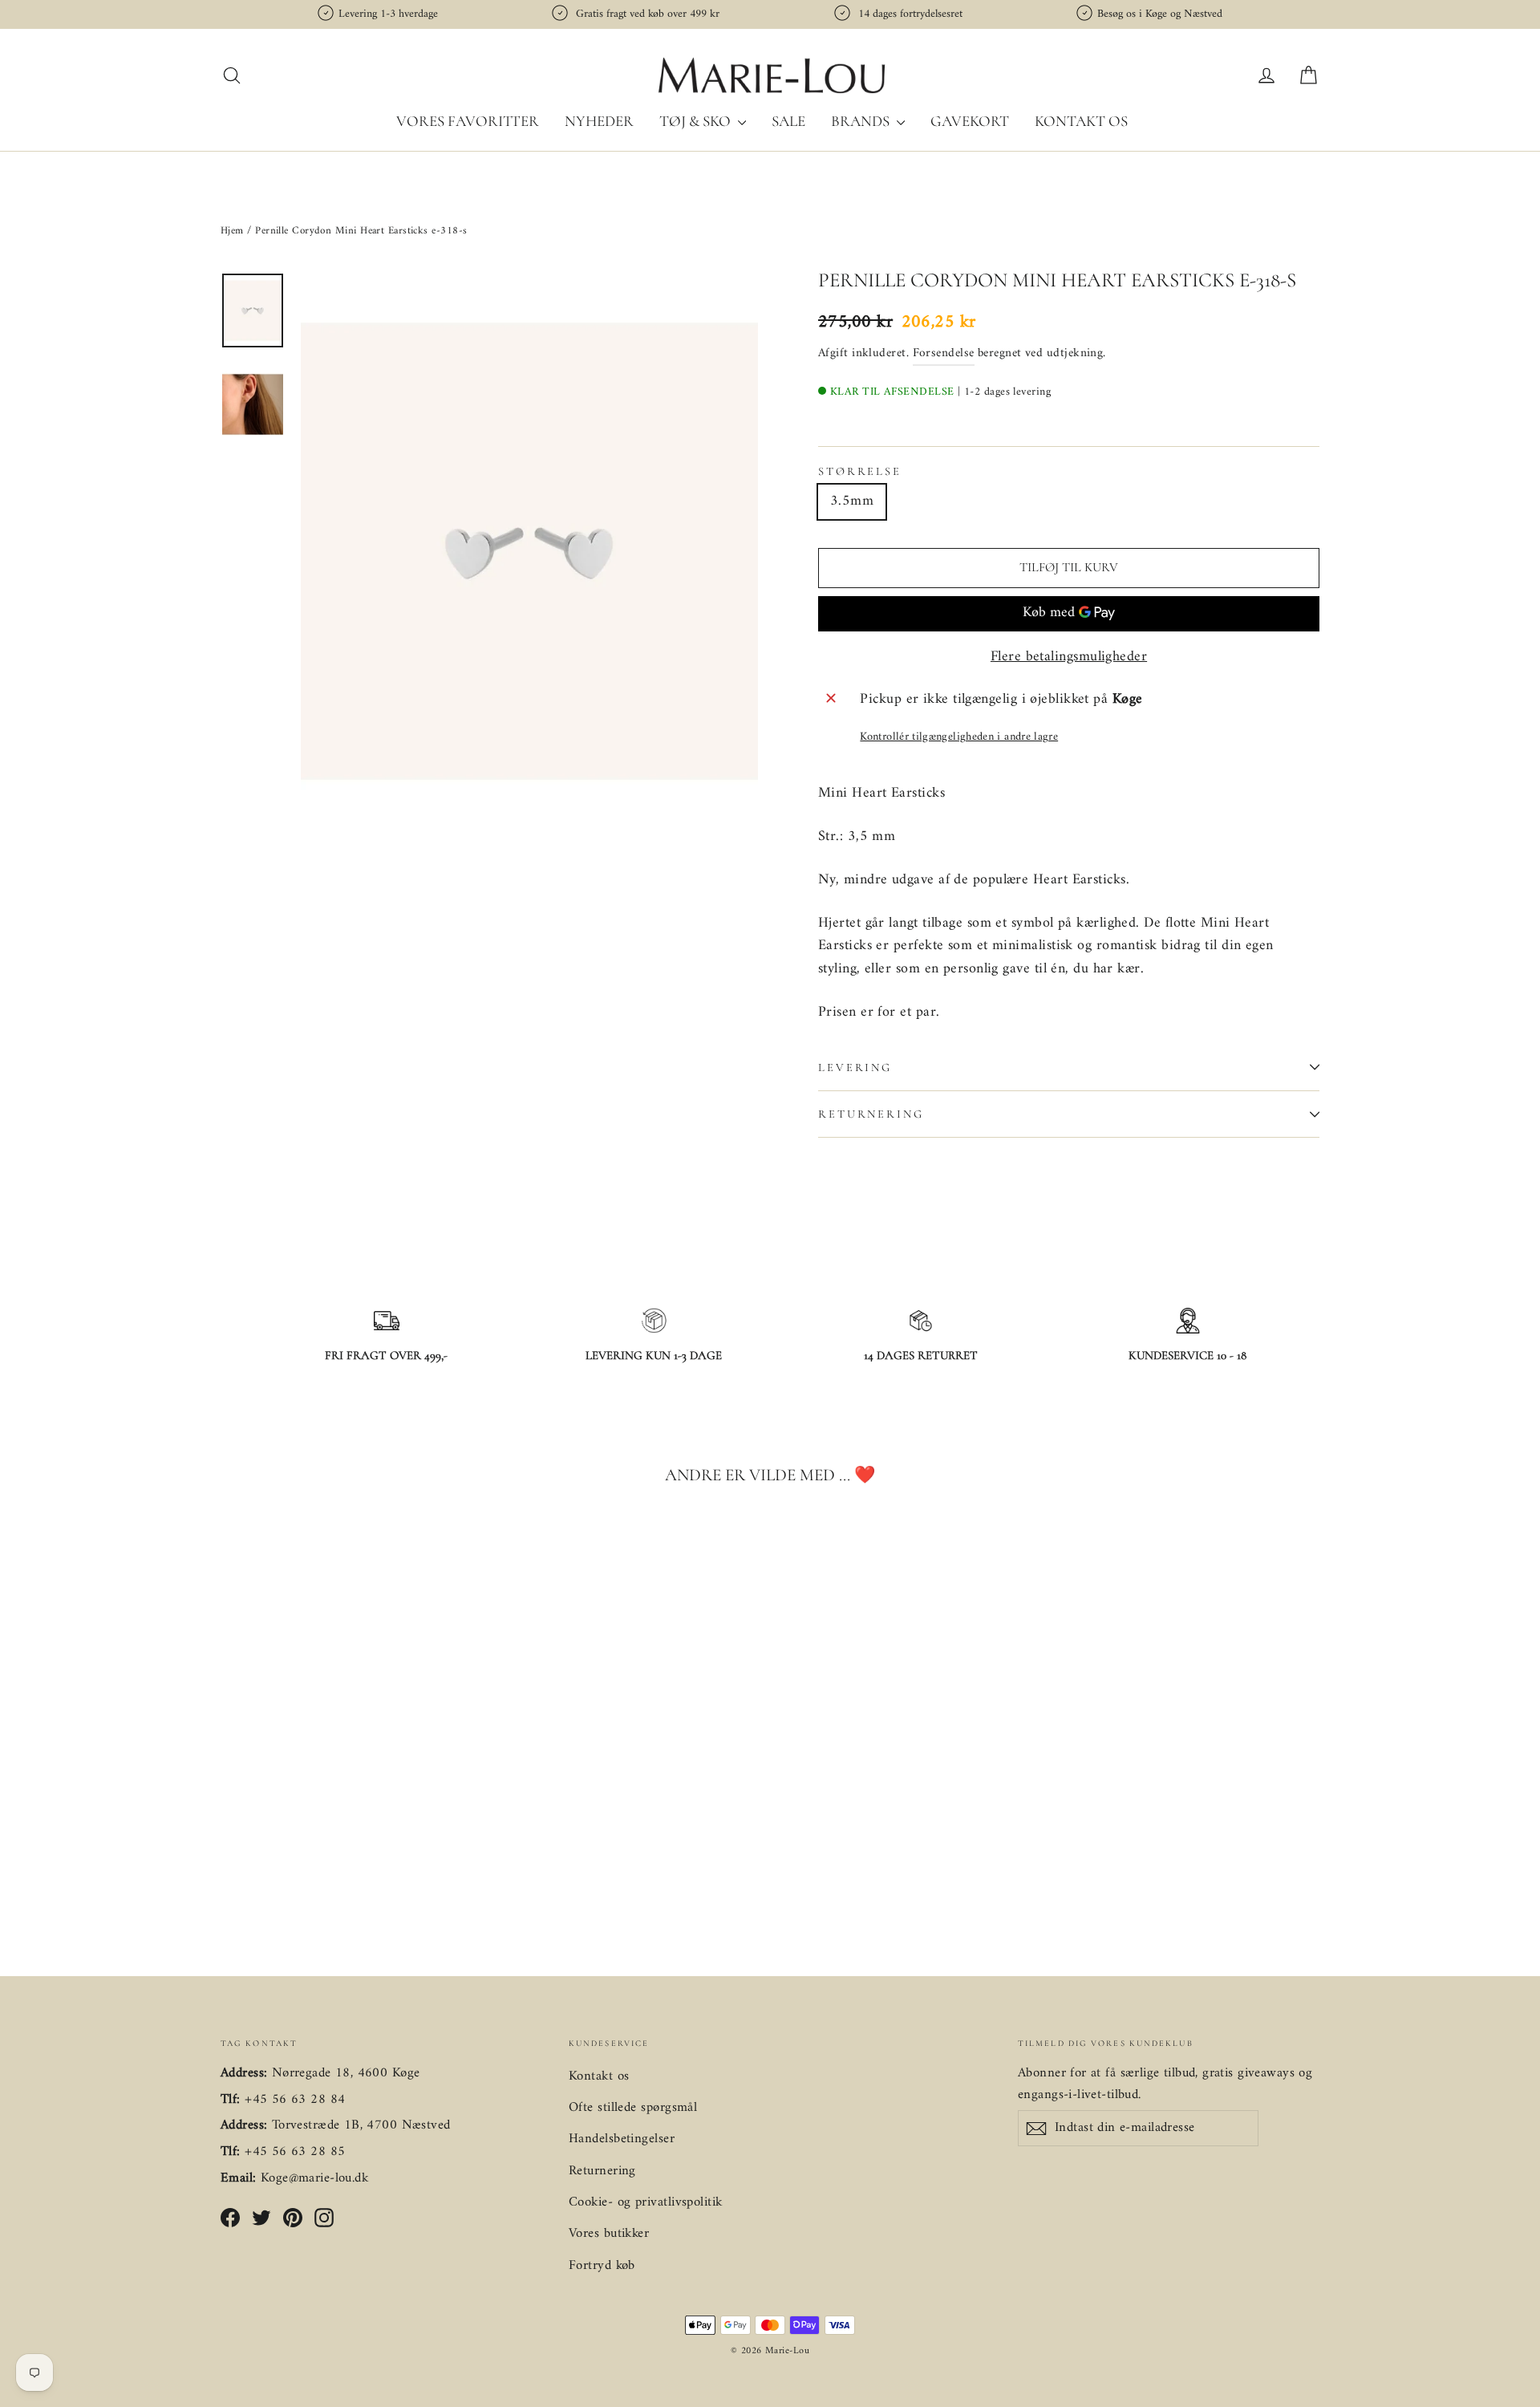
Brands (862, 121)
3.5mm (852, 501)
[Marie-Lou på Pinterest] (293, 2218)
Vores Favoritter (468, 121)
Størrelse (860, 472)
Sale (788, 121)
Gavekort (970, 121)
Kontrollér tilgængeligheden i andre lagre (959, 737)
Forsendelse (944, 353)
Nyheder (599, 121)
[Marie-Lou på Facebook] (230, 2218)
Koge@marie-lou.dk (314, 2178)
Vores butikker (609, 2234)
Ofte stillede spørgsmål (633, 2108)
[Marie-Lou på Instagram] (324, 2218)
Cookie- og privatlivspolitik (646, 2202)
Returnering (871, 1114)
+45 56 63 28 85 (295, 2152)
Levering (855, 1068)
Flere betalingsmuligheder (1069, 658)
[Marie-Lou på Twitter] (261, 2218)
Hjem (234, 231)
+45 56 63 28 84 (295, 2100)
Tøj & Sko (697, 121)
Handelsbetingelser (622, 2139)
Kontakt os (1081, 121)
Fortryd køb (602, 2266)
